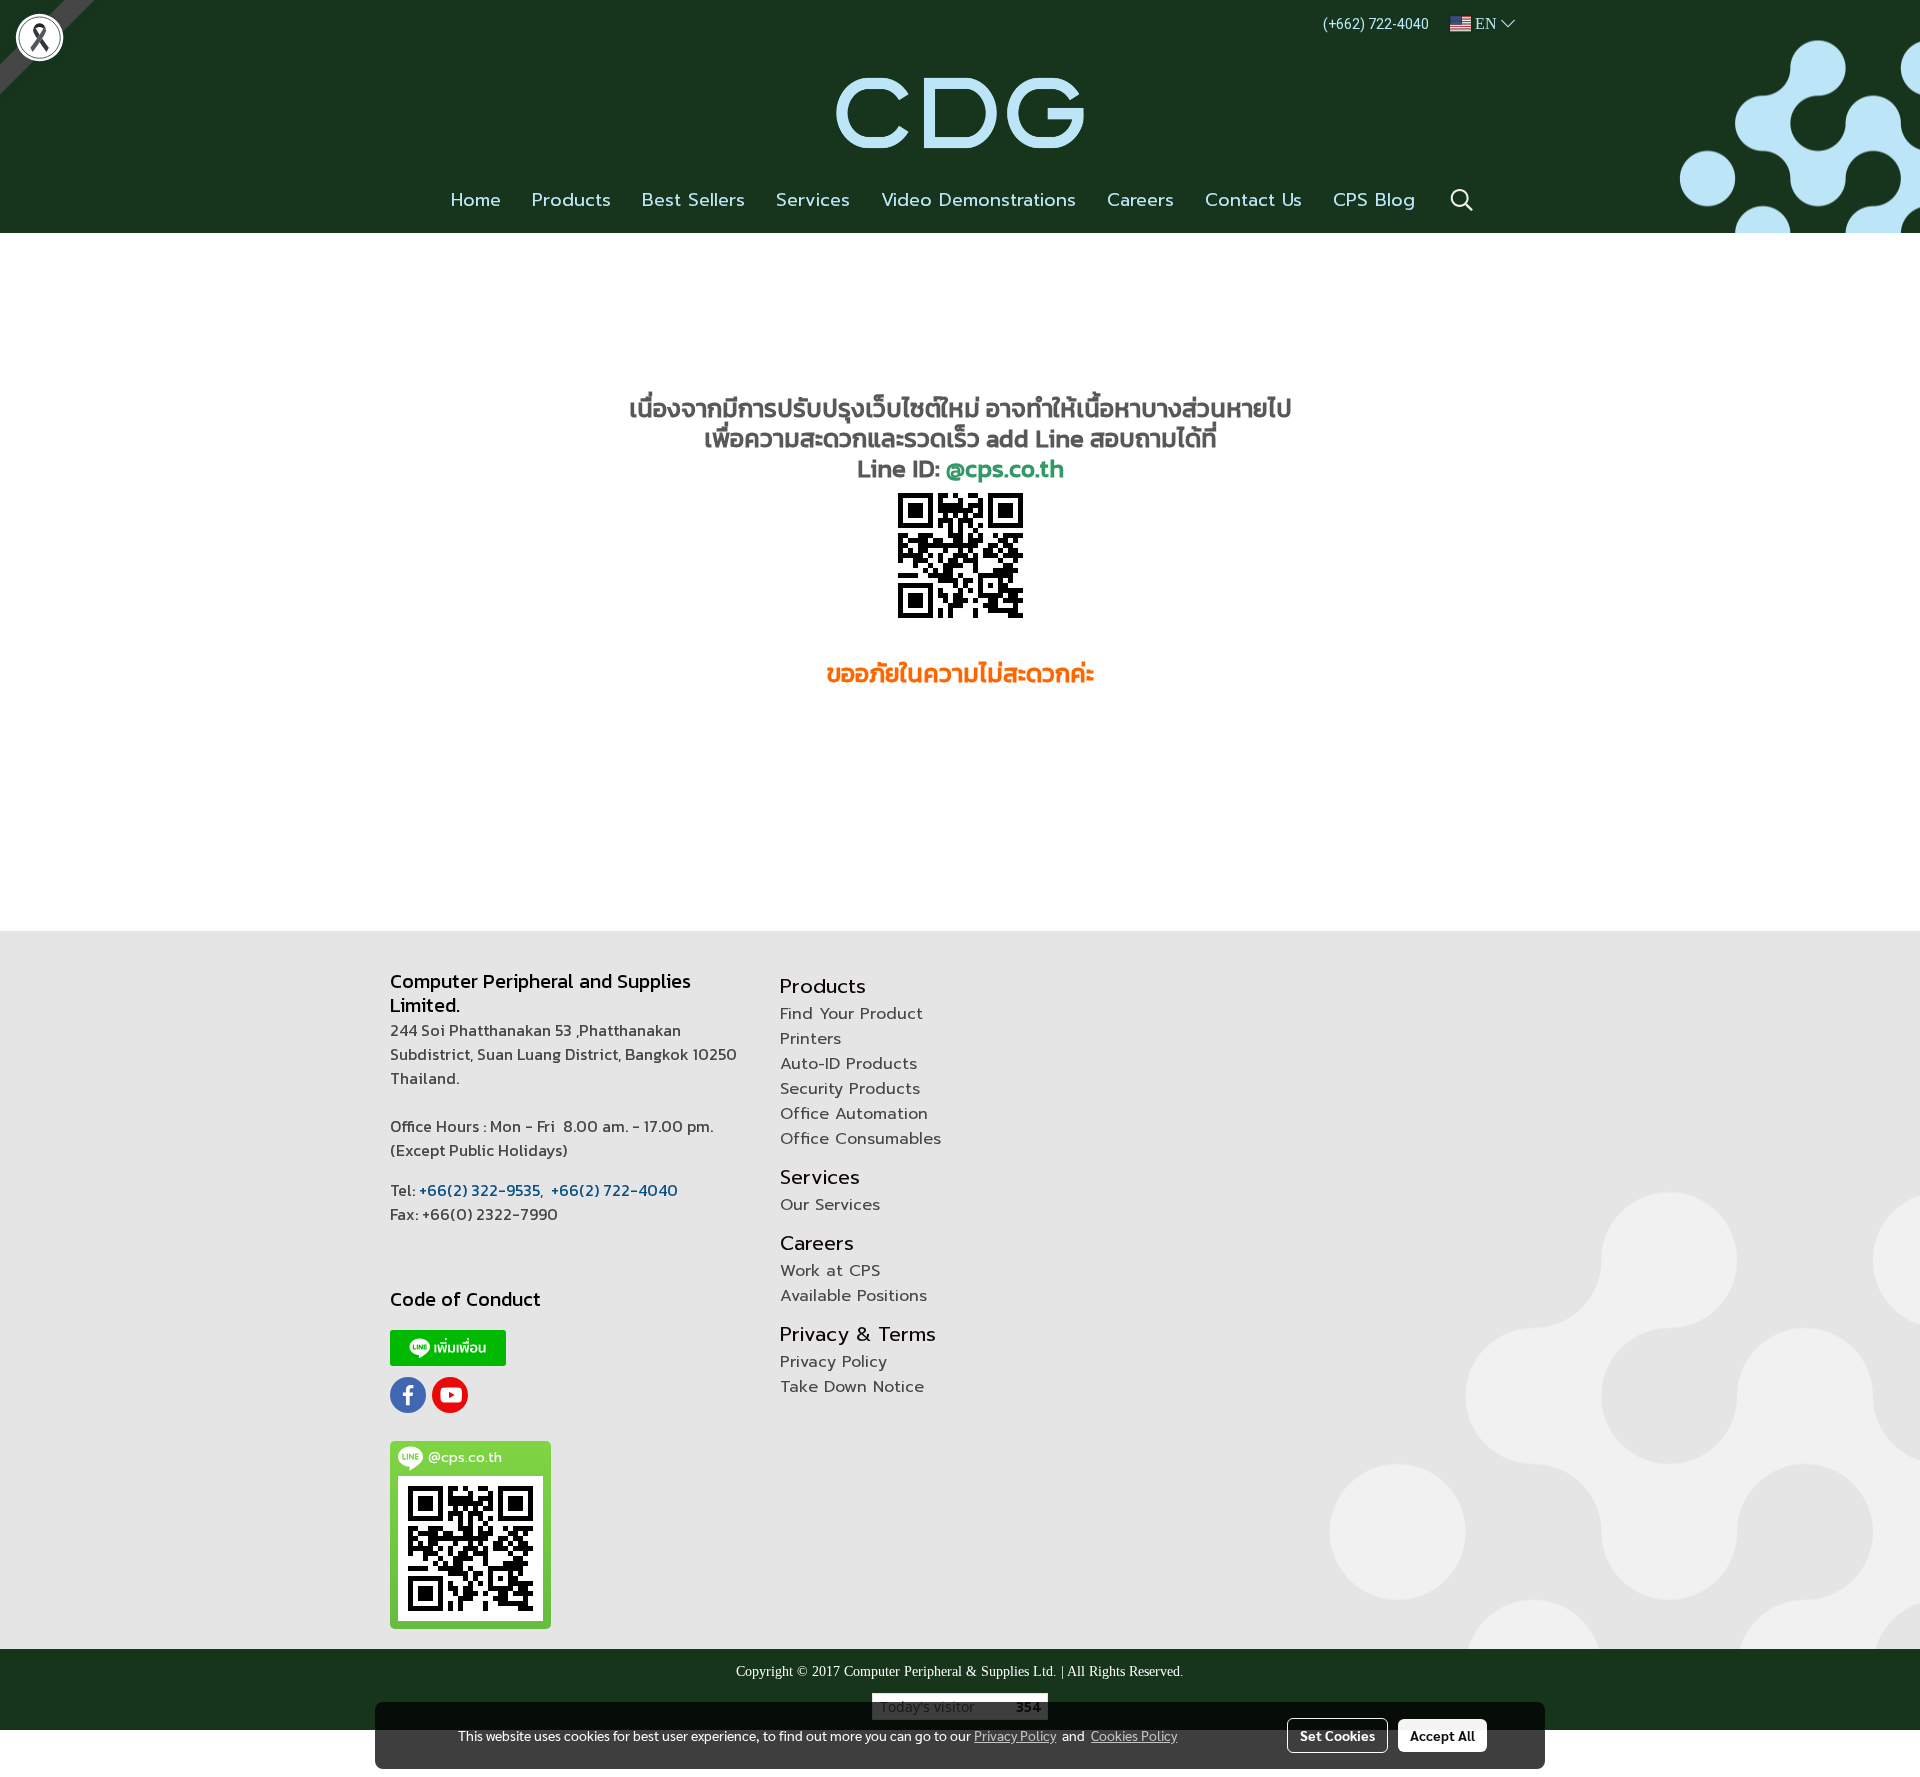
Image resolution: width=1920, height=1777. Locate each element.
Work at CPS (830, 1271)
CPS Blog (1374, 200)
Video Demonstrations (978, 200)
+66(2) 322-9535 (479, 1190)
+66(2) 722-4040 (614, 1190)
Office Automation (854, 1114)
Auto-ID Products (848, 1064)
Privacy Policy (833, 1362)
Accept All (1442, 1735)
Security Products (850, 1089)
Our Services (830, 1205)
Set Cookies (1337, 1735)
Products (571, 200)
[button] (1462, 200)
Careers (1140, 200)
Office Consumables (860, 1139)
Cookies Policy (1134, 1735)
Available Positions (853, 1296)
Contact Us (1253, 200)
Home (476, 200)
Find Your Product (851, 1014)
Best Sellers (693, 200)
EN (1486, 23)
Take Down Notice (852, 1387)
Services (813, 200)
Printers (810, 1039)
